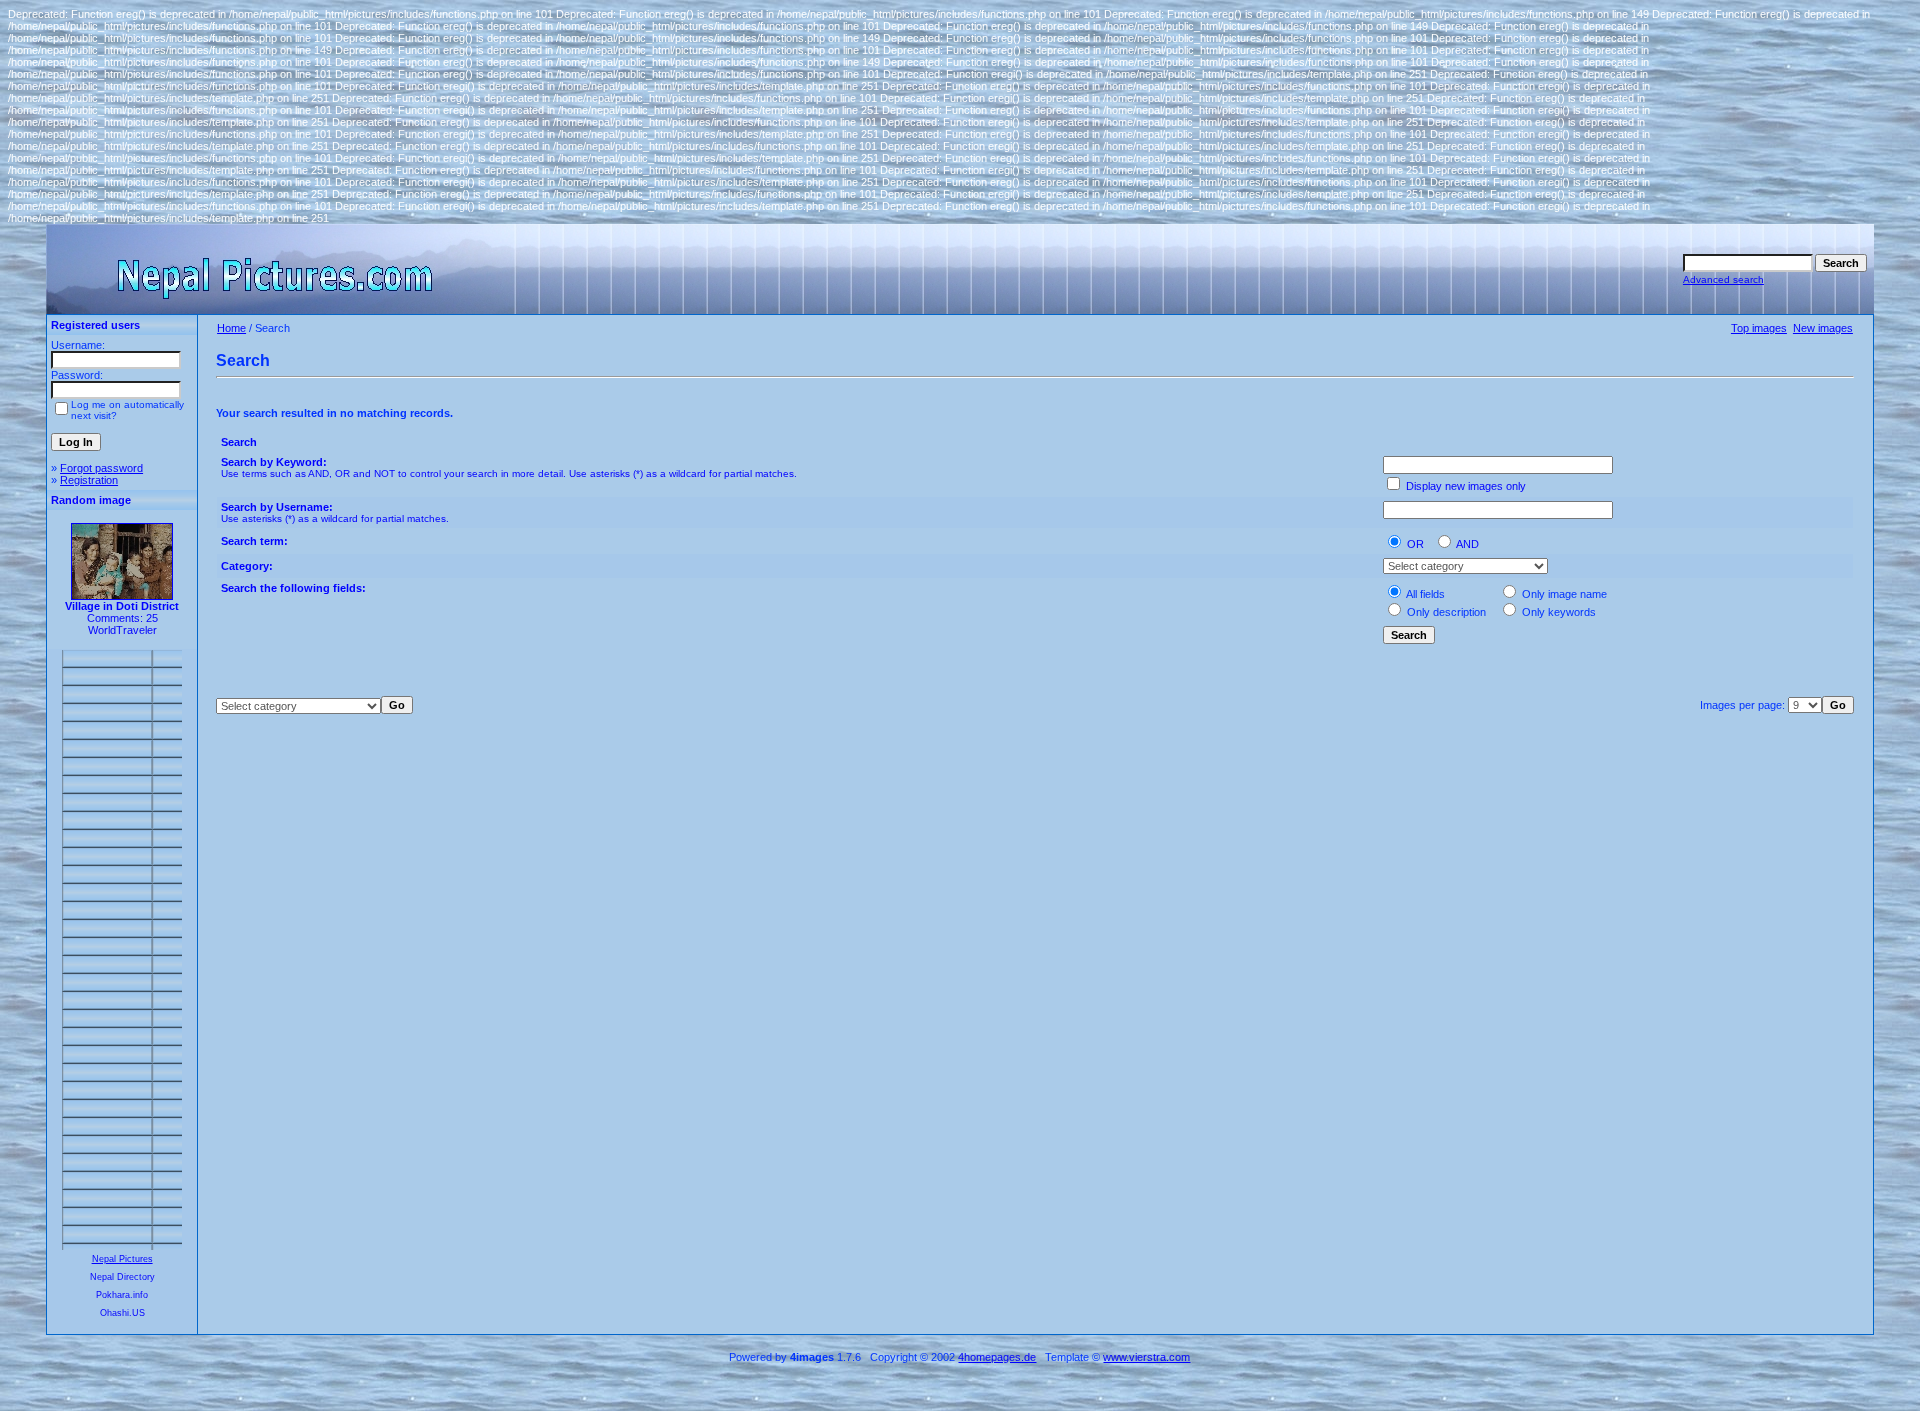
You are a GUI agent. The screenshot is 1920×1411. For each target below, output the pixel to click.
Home (231, 328)
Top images (1759, 328)
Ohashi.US (122, 1313)
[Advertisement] (122, 950)
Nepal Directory (122, 1277)
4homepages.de (997, 1357)
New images (1823, 328)
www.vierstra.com (1146, 1357)
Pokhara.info (122, 1295)
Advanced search (1723, 279)
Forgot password (101, 468)
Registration (89, 480)
